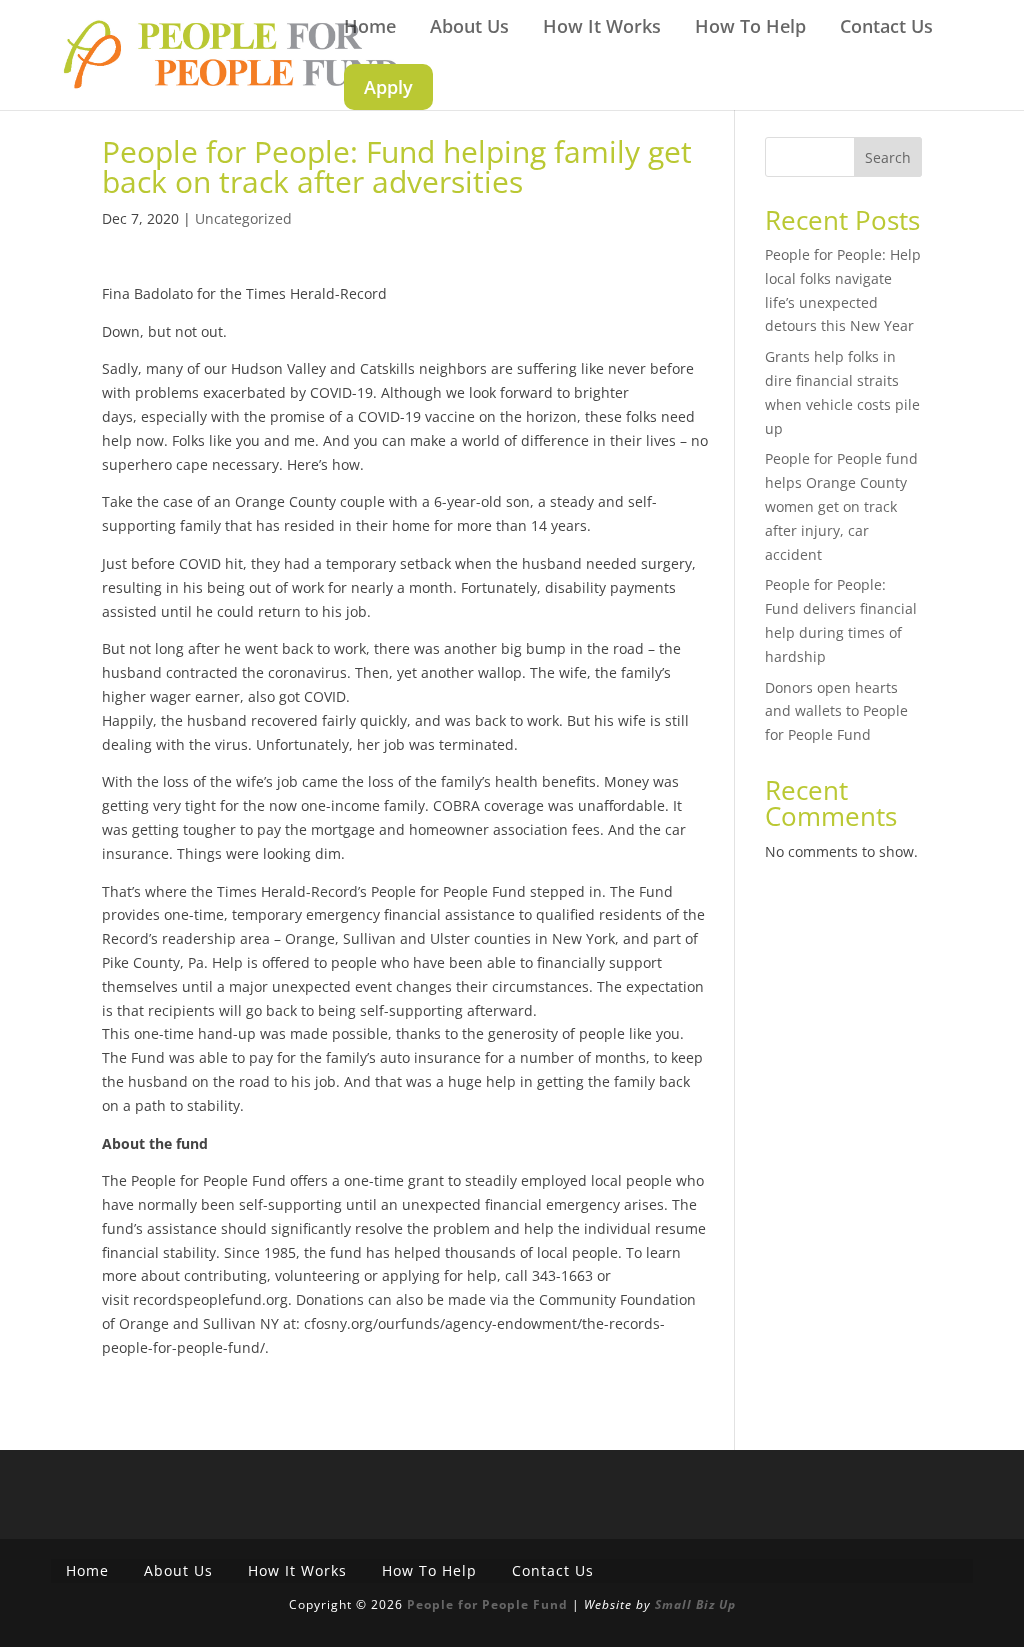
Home (370, 28)
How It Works (602, 28)
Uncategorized (243, 218)
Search (888, 157)
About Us (469, 28)
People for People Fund (487, 1604)
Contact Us (886, 28)
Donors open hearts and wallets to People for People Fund (836, 711)
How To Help (750, 28)
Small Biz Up (695, 1604)
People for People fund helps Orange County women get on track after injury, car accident (841, 506)
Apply (388, 87)
